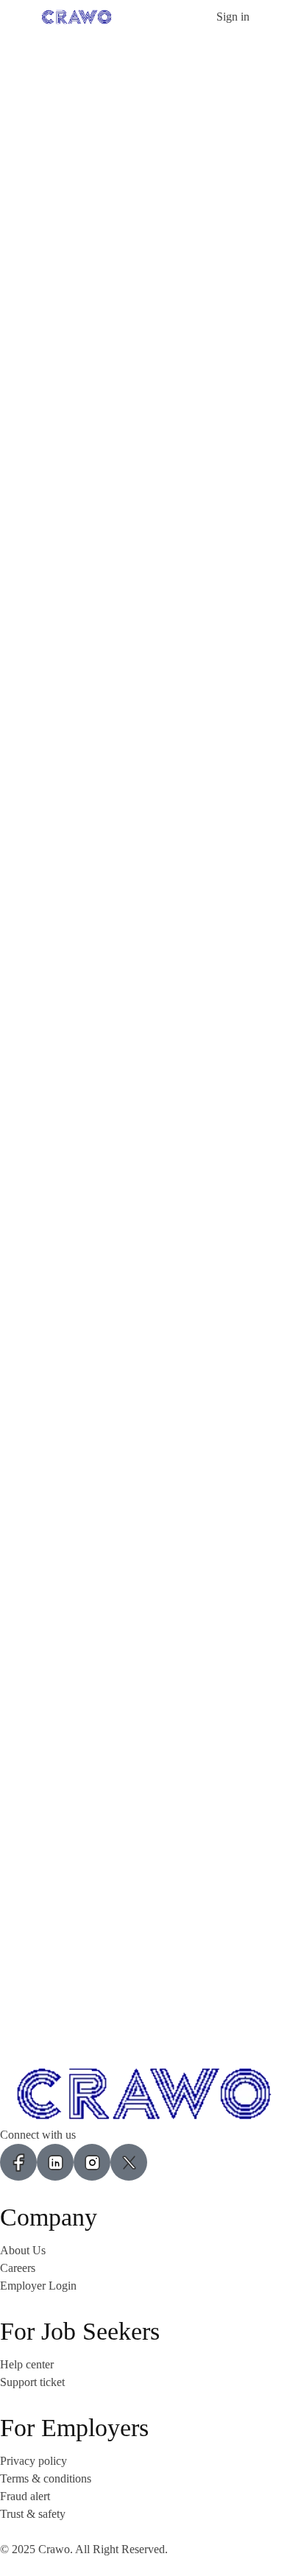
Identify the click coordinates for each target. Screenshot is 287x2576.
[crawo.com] (77, 16)
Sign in (233, 17)
